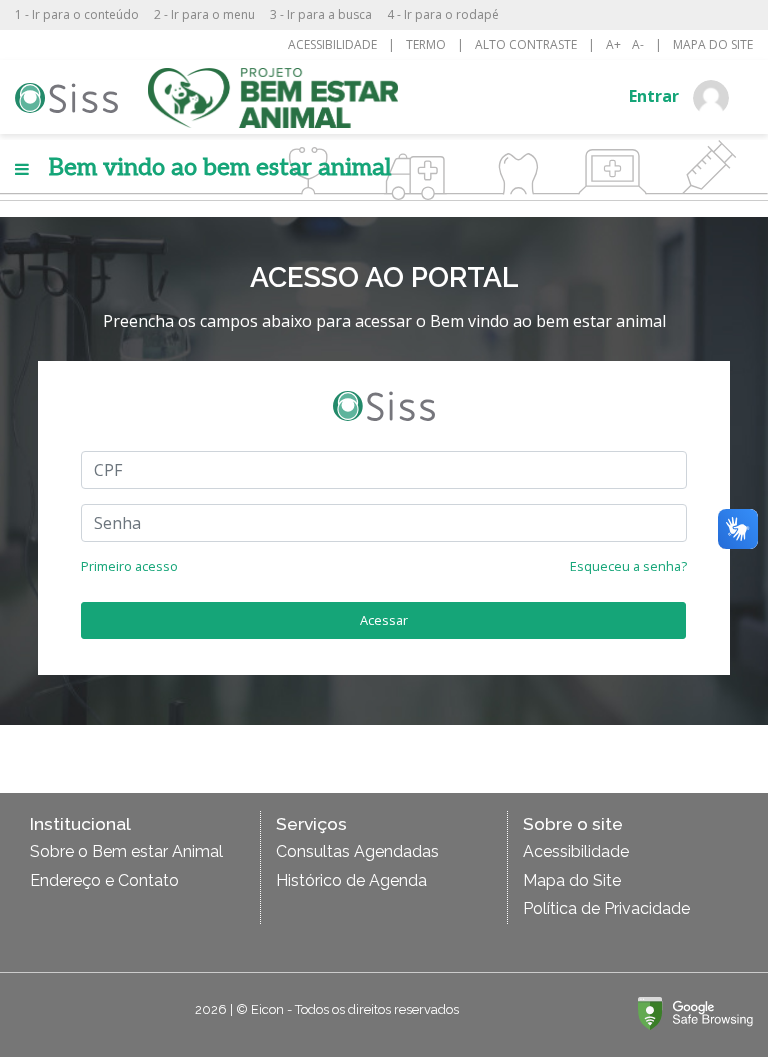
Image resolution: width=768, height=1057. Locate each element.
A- (638, 44)
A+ (613, 44)
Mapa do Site (572, 880)
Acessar (384, 620)
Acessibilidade (576, 851)
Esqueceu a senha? (628, 566)
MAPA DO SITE (713, 44)
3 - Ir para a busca (321, 14)
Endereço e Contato (104, 880)
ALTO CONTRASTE (526, 44)
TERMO (426, 44)
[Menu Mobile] (22, 169)
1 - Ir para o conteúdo (77, 14)
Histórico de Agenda (351, 880)
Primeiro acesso (129, 566)
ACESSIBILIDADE (332, 44)
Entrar (656, 96)
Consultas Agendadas (357, 851)
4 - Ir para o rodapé (443, 14)
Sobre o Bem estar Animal (126, 851)
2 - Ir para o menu (204, 14)
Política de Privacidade (606, 908)
